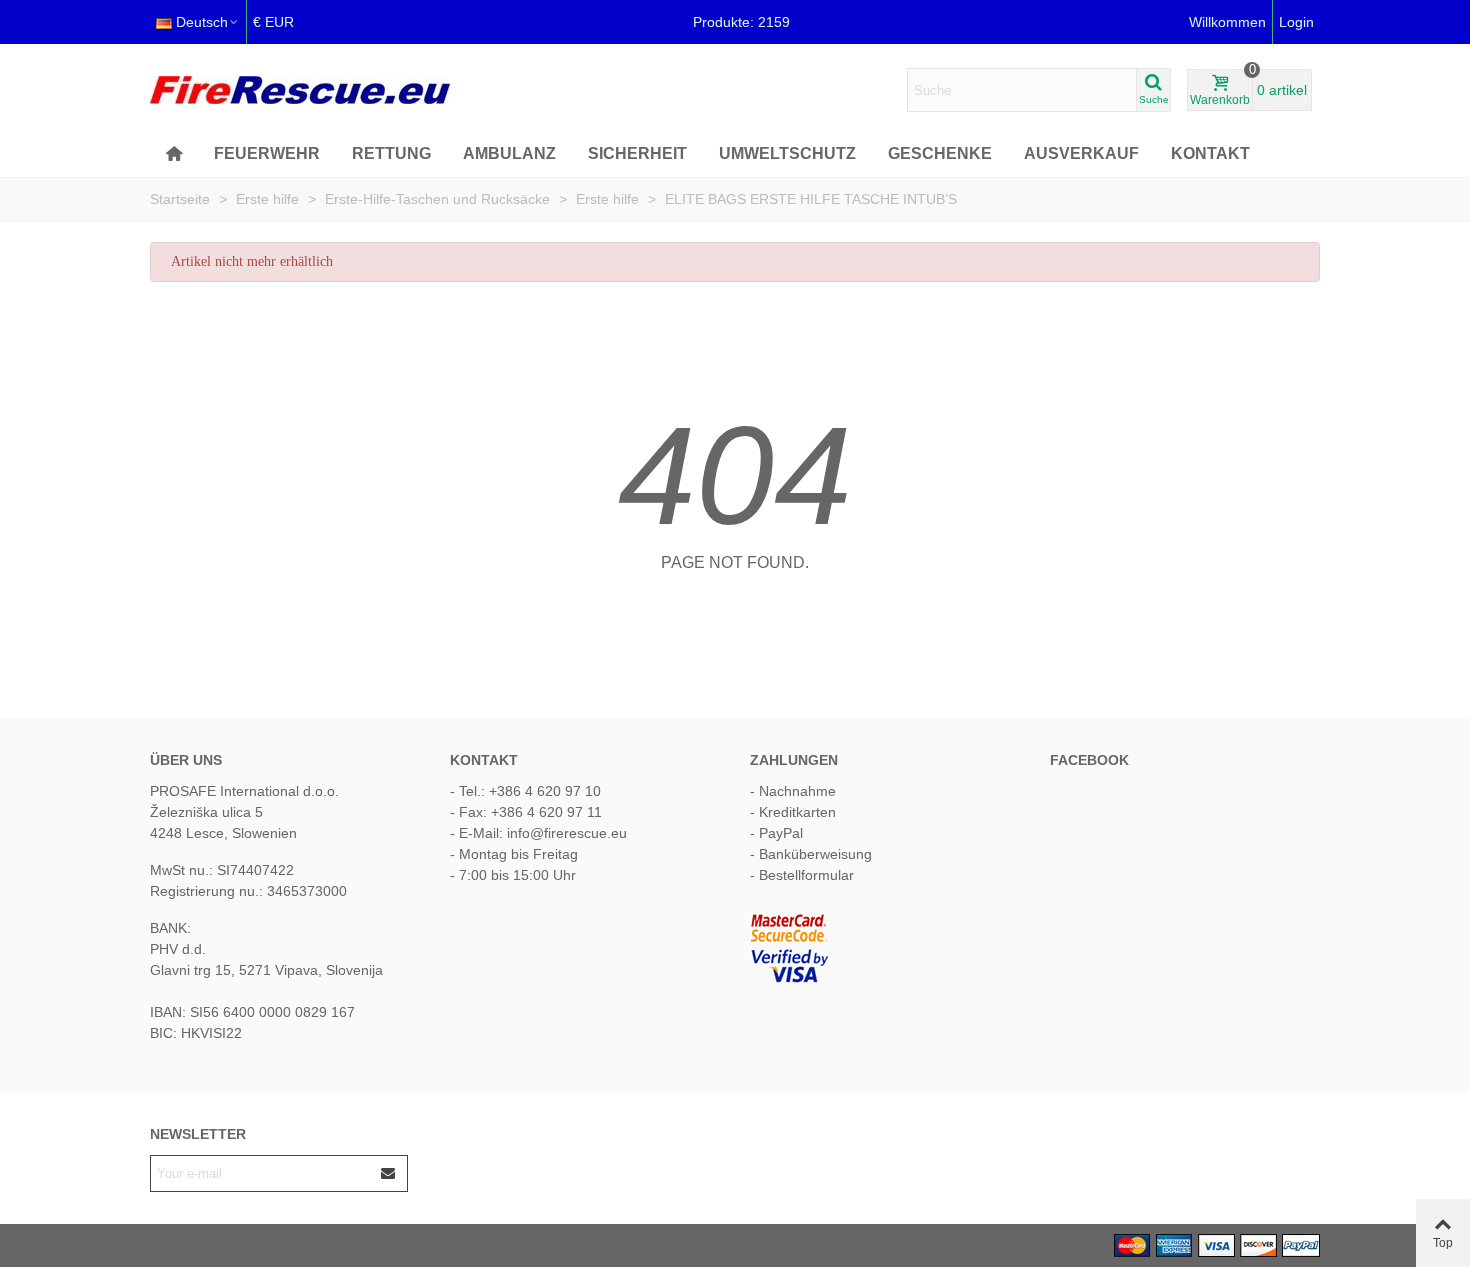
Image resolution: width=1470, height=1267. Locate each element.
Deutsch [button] (202, 22)
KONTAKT (1210, 153)
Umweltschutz (787, 153)
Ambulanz (509, 153)
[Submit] (389, 1173)
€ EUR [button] (273, 22)
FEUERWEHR (267, 153)
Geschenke (940, 153)
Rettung (391, 153)
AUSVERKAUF (1081, 153)
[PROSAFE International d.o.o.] (300, 90)
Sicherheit (637, 153)
